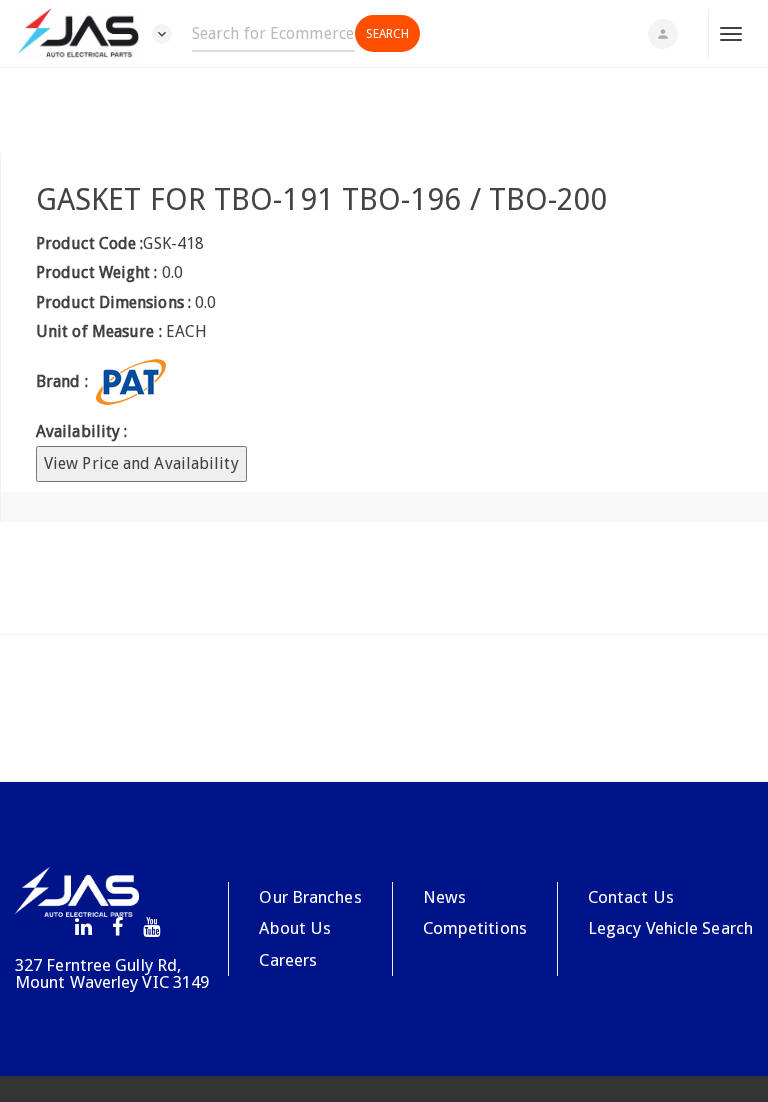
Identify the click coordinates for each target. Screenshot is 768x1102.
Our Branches (310, 897)
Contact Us (631, 897)
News (444, 897)
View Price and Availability (141, 463)
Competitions (475, 928)
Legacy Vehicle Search (670, 928)
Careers (288, 960)
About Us (295, 928)
